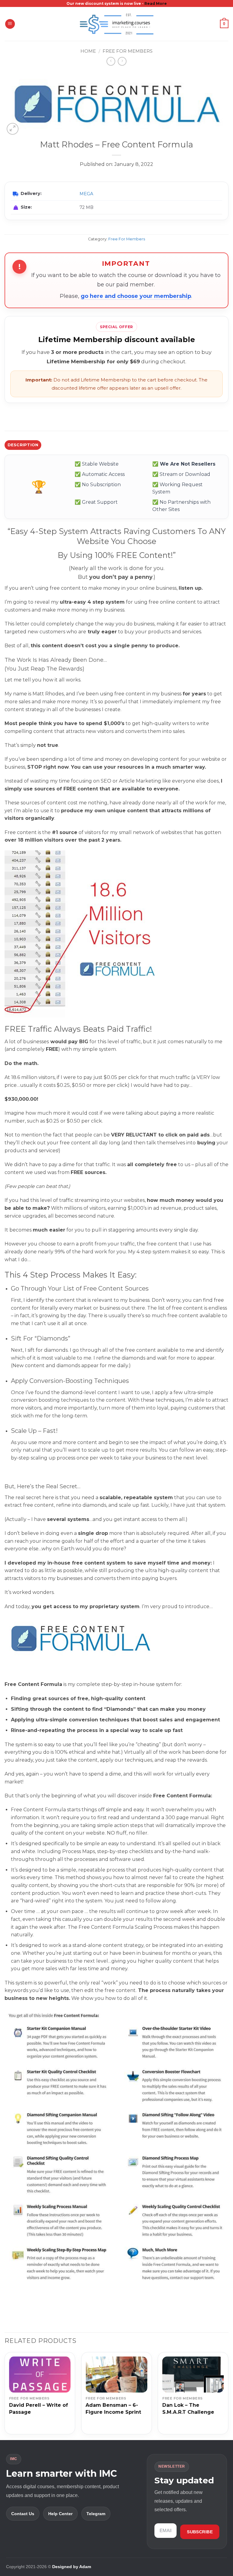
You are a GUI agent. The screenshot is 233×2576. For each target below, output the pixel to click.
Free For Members (128, 51)
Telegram (96, 2514)
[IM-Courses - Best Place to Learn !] (116, 24)
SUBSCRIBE (200, 2532)
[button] (10, 24)
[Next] (228, 2396)
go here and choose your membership (136, 296)
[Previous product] (122, 61)
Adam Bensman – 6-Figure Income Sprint (113, 2409)
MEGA (86, 194)
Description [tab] (23, 445)
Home (88, 51)
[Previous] (5, 2396)
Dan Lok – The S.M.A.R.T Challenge (188, 2409)
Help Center (60, 2514)
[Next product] (111, 61)
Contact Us (23, 2514)
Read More (156, 3)
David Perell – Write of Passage (39, 2409)
